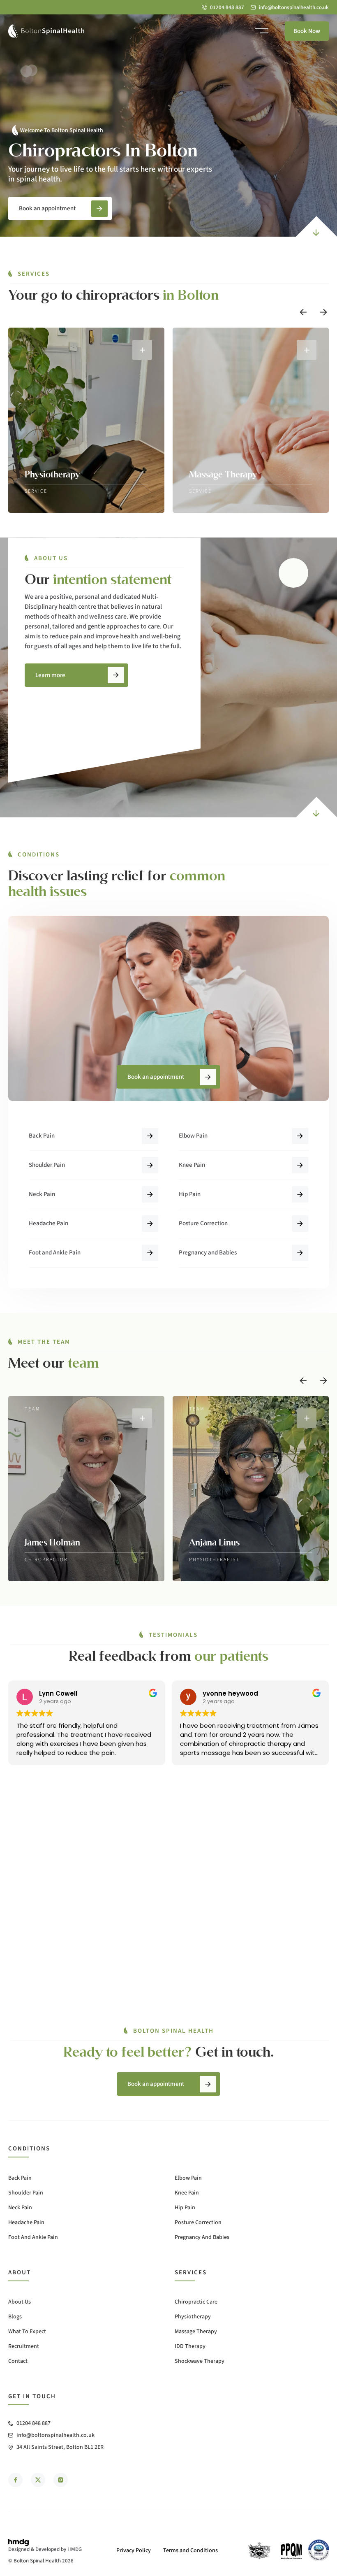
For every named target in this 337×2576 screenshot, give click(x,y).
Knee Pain (192, 1165)
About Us (20, 2302)
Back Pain (42, 1136)
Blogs (15, 2317)
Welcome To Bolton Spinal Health (62, 130)
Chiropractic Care (196, 2302)
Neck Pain (42, 1194)
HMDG (75, 2549)
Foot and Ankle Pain (55, 1253)
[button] (303, 312)
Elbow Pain (193, 1136)
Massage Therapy (196, 2332)
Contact (18, 2361)
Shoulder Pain (47, 1165)
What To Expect (27, 2332)
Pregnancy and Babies (208, 1253)
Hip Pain (190, 1194)
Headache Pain (48, 1223)
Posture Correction (203, 1223)
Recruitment (24, 2346)
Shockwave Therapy (200, 2361)
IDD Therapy (190, 2346)
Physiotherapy (193, 2317)
